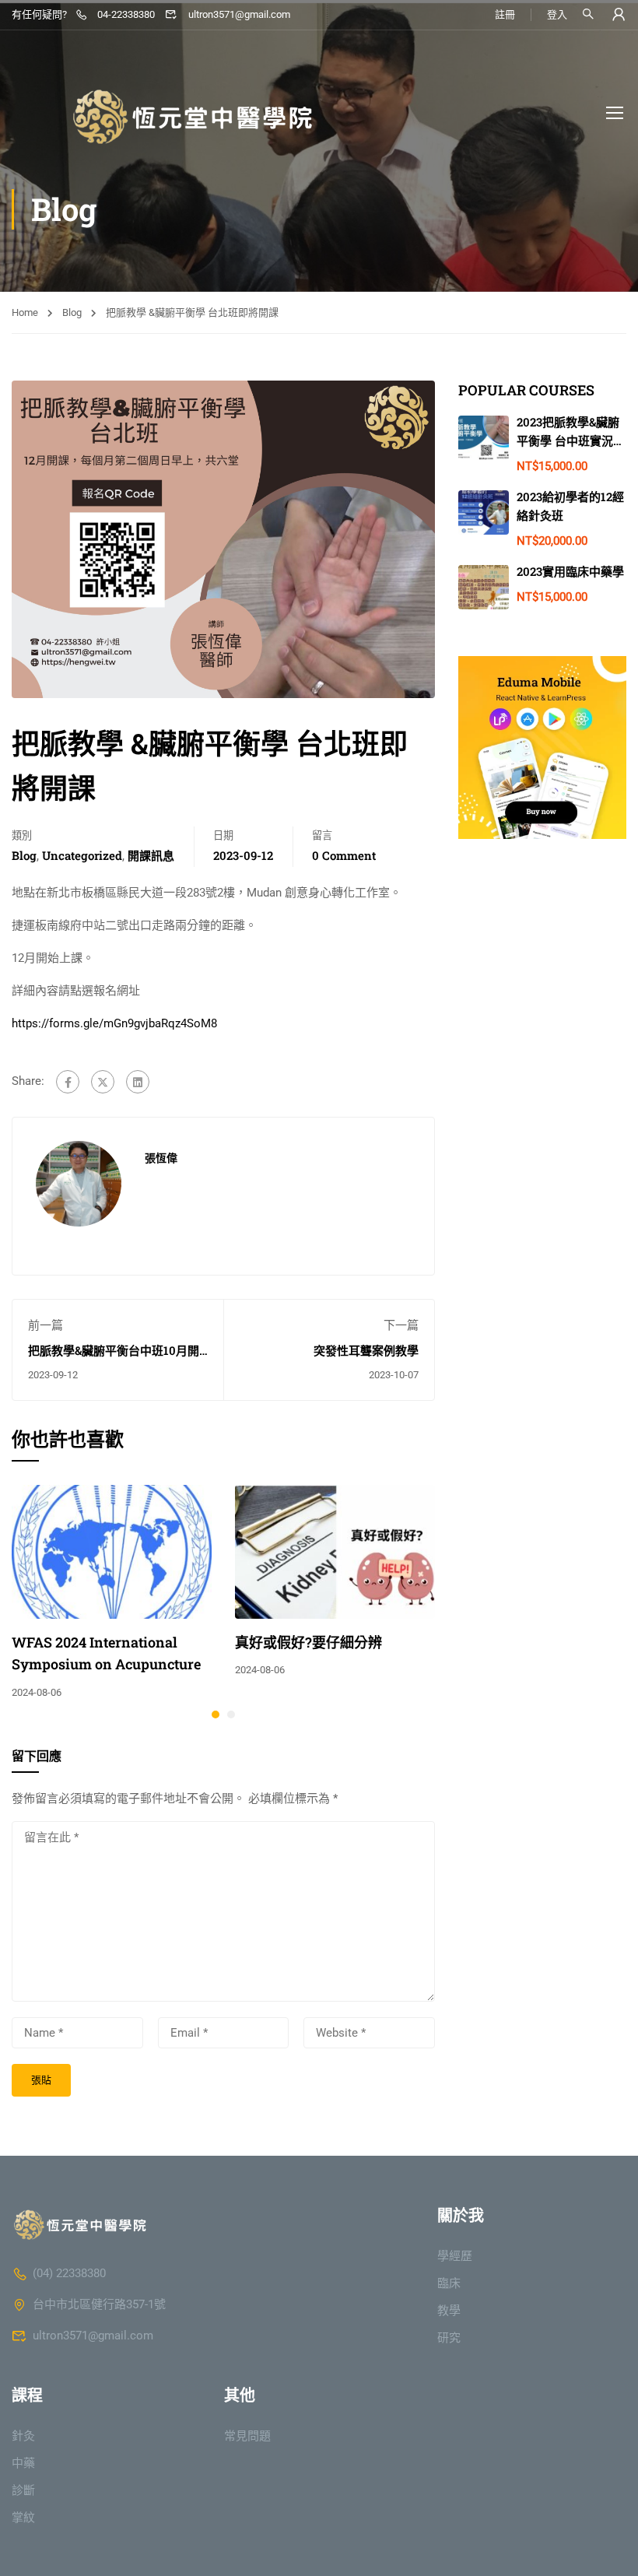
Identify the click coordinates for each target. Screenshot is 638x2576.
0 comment (344, 855)
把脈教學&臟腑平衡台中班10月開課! (114, 1358)
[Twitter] (103, 1082)
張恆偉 (161, 1158)
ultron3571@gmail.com (239, 14)
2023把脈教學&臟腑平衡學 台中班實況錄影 (571, 440)
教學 (449, 2311)
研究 (449, 2338)
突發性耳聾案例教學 (366, 1350)
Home (25, 312)
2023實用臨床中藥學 (570, 571)
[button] (216, 1714)
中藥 (23, 2463)
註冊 (505, 14)
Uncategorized (82, 855)
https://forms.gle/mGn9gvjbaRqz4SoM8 (114, 1023)
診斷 (23, 2490)
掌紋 (23, 2518)
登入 (557, 14)
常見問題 (247, 2436)
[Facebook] (68, 1082)
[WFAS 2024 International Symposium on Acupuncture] (112, 1551)
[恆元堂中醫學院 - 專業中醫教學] (167, 112)
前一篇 (46, 1325)
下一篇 (401, 1325)
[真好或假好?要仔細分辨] (335, 1551)
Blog (72, 312)
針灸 (23, 2436)
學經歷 (455, 2256)
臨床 (449, 2283)
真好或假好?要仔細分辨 (308, 1642)
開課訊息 (151, 855)
